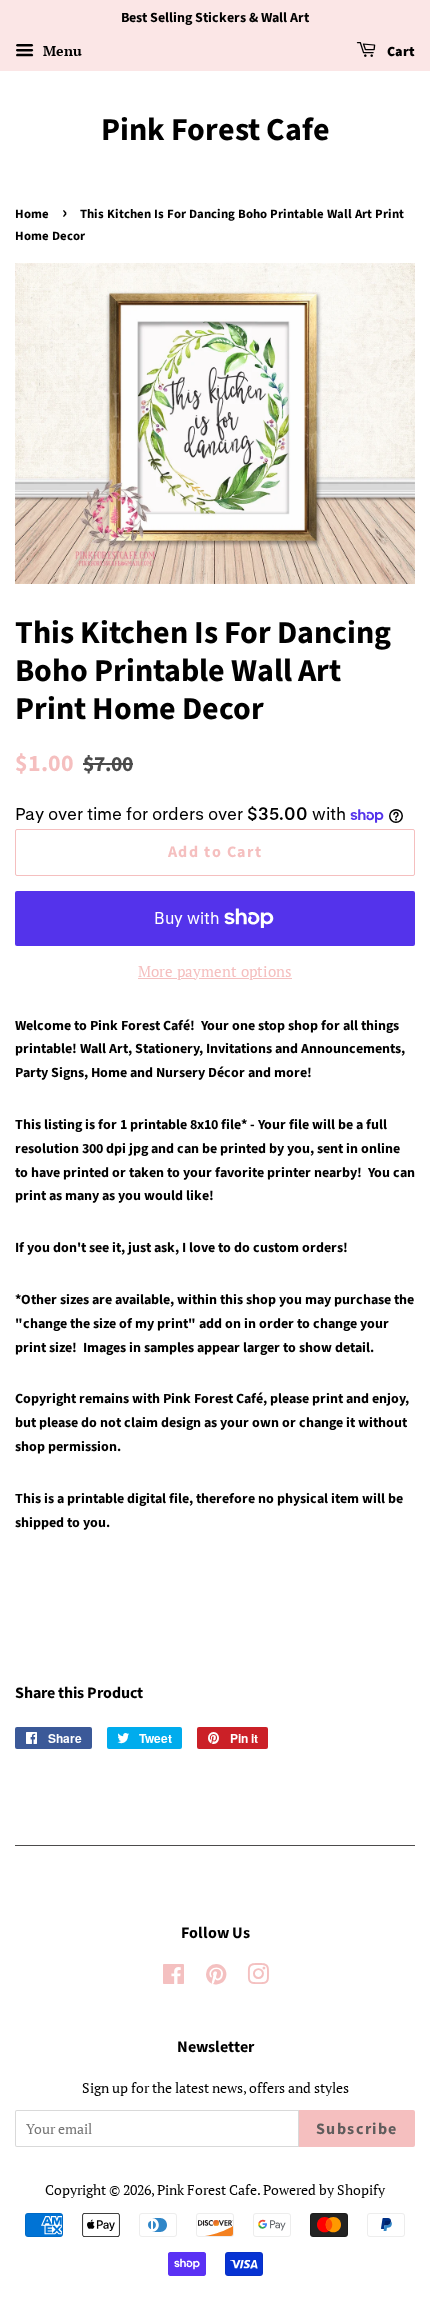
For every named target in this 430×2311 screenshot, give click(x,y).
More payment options (215, 971)
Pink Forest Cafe (215, 130)
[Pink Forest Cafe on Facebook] (173, 1977)
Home (32, 214)
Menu (60, 50)
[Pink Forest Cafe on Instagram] (258, 1977)
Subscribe (357, 2129)
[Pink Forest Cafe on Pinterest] (216, 1977)
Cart (399, 52)
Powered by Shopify (324, 2189)
